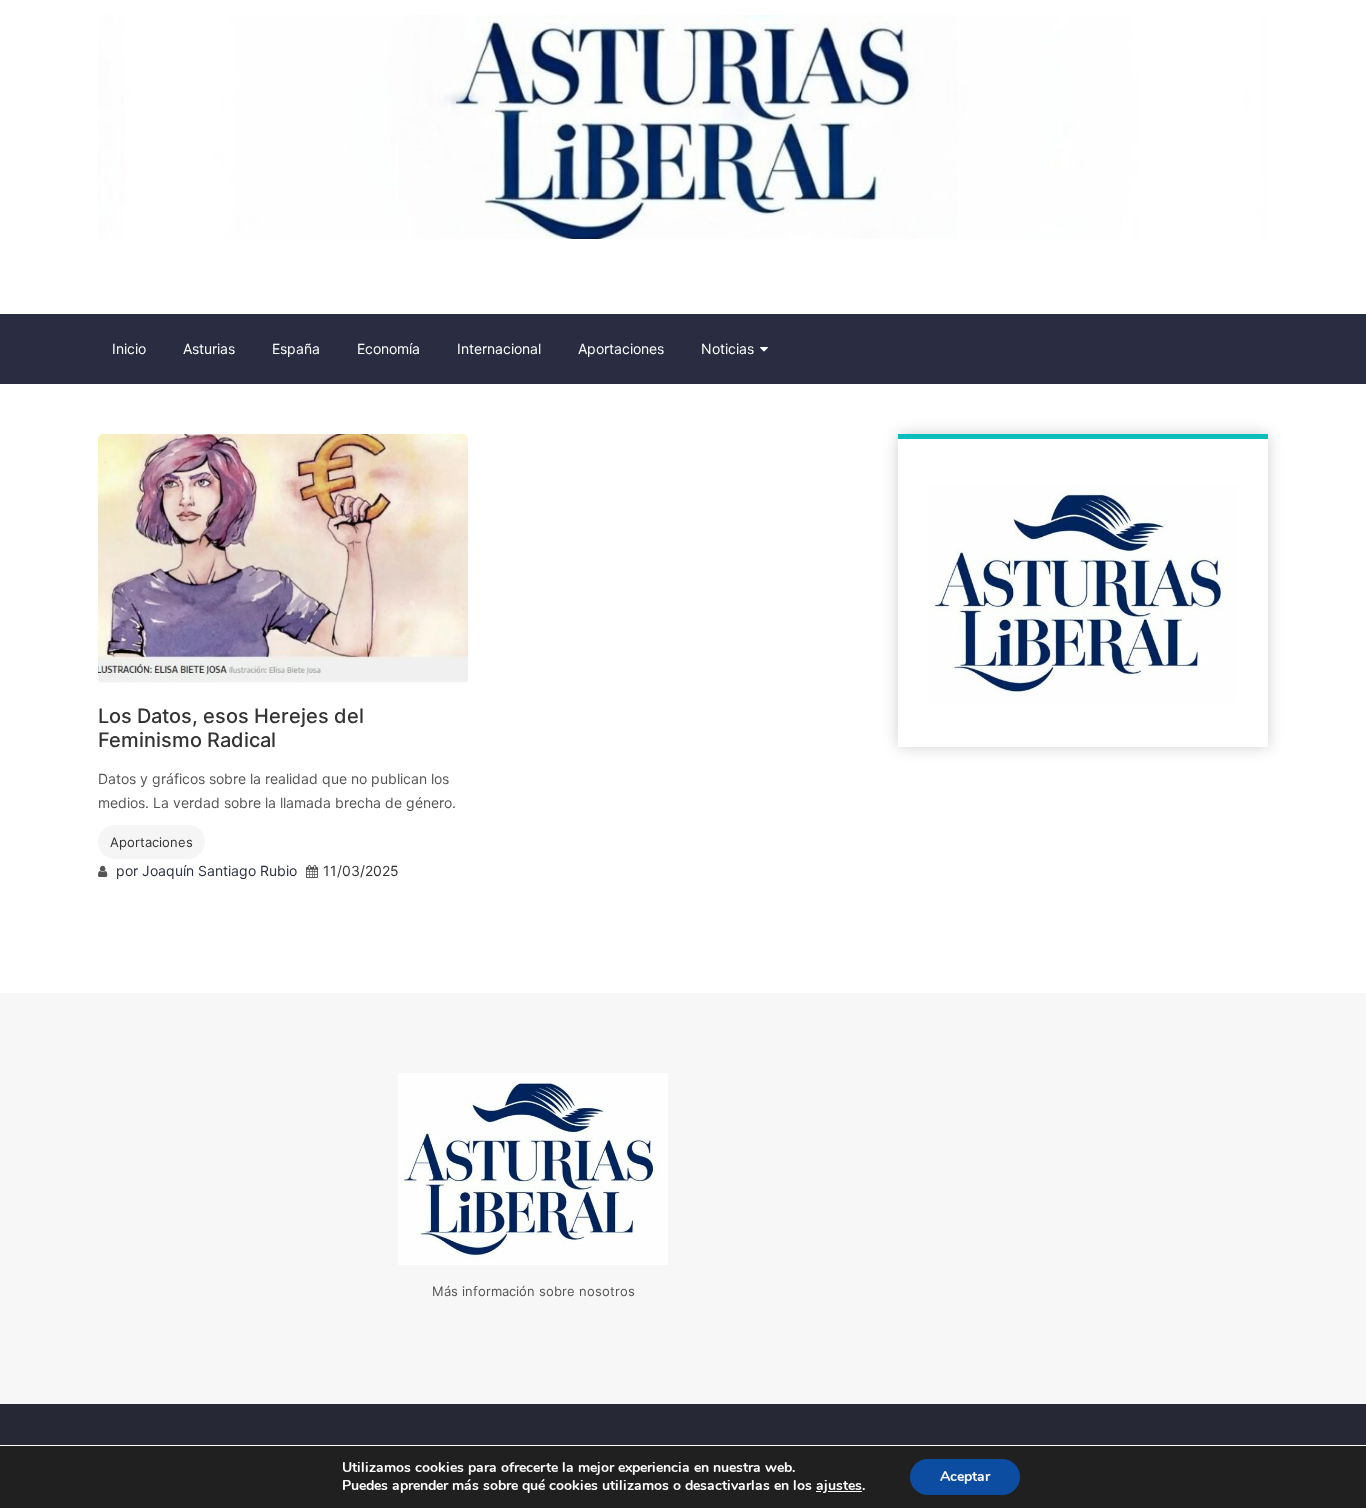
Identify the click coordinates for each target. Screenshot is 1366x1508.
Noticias (727, 348)
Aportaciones (621, 348)
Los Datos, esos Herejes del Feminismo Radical (231, 728)
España (296, 348)
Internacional (499, 348)
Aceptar (965, 1476)
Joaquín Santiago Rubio (219, 870)
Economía (388, 348)
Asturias (209, 348)
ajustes (839, 1486)
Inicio (129, 348)
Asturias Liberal (207, 281)
